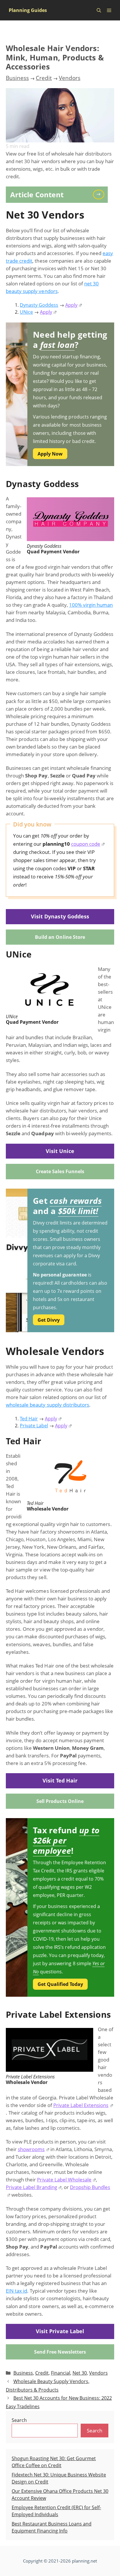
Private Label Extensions (81, 2105)
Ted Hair (29, 1419)
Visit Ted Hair (60, 1780)
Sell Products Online (60, 1801)
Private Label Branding (31, 2187)
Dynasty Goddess (39, 305)
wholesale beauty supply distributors (47, 1405)
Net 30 (80, 2373)
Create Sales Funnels (60, 1171)
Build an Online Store (60, 937)
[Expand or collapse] (101, 194)
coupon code (86, 844)
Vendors (70, 78)
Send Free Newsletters (60, 2352)
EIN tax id (16, 2291)
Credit (44, 78)
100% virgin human (91, 605)
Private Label (34, 1426)
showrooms (31, 2149)
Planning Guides (28, 10)
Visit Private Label (60, 2331)
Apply (71, 305)
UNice (26, 312)
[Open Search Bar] (99, 10)
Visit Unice (60, 1151)
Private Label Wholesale (64, 2180)
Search (19, 2420)
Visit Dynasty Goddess (60, 916)
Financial (61, 2373)
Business (17, 78)
